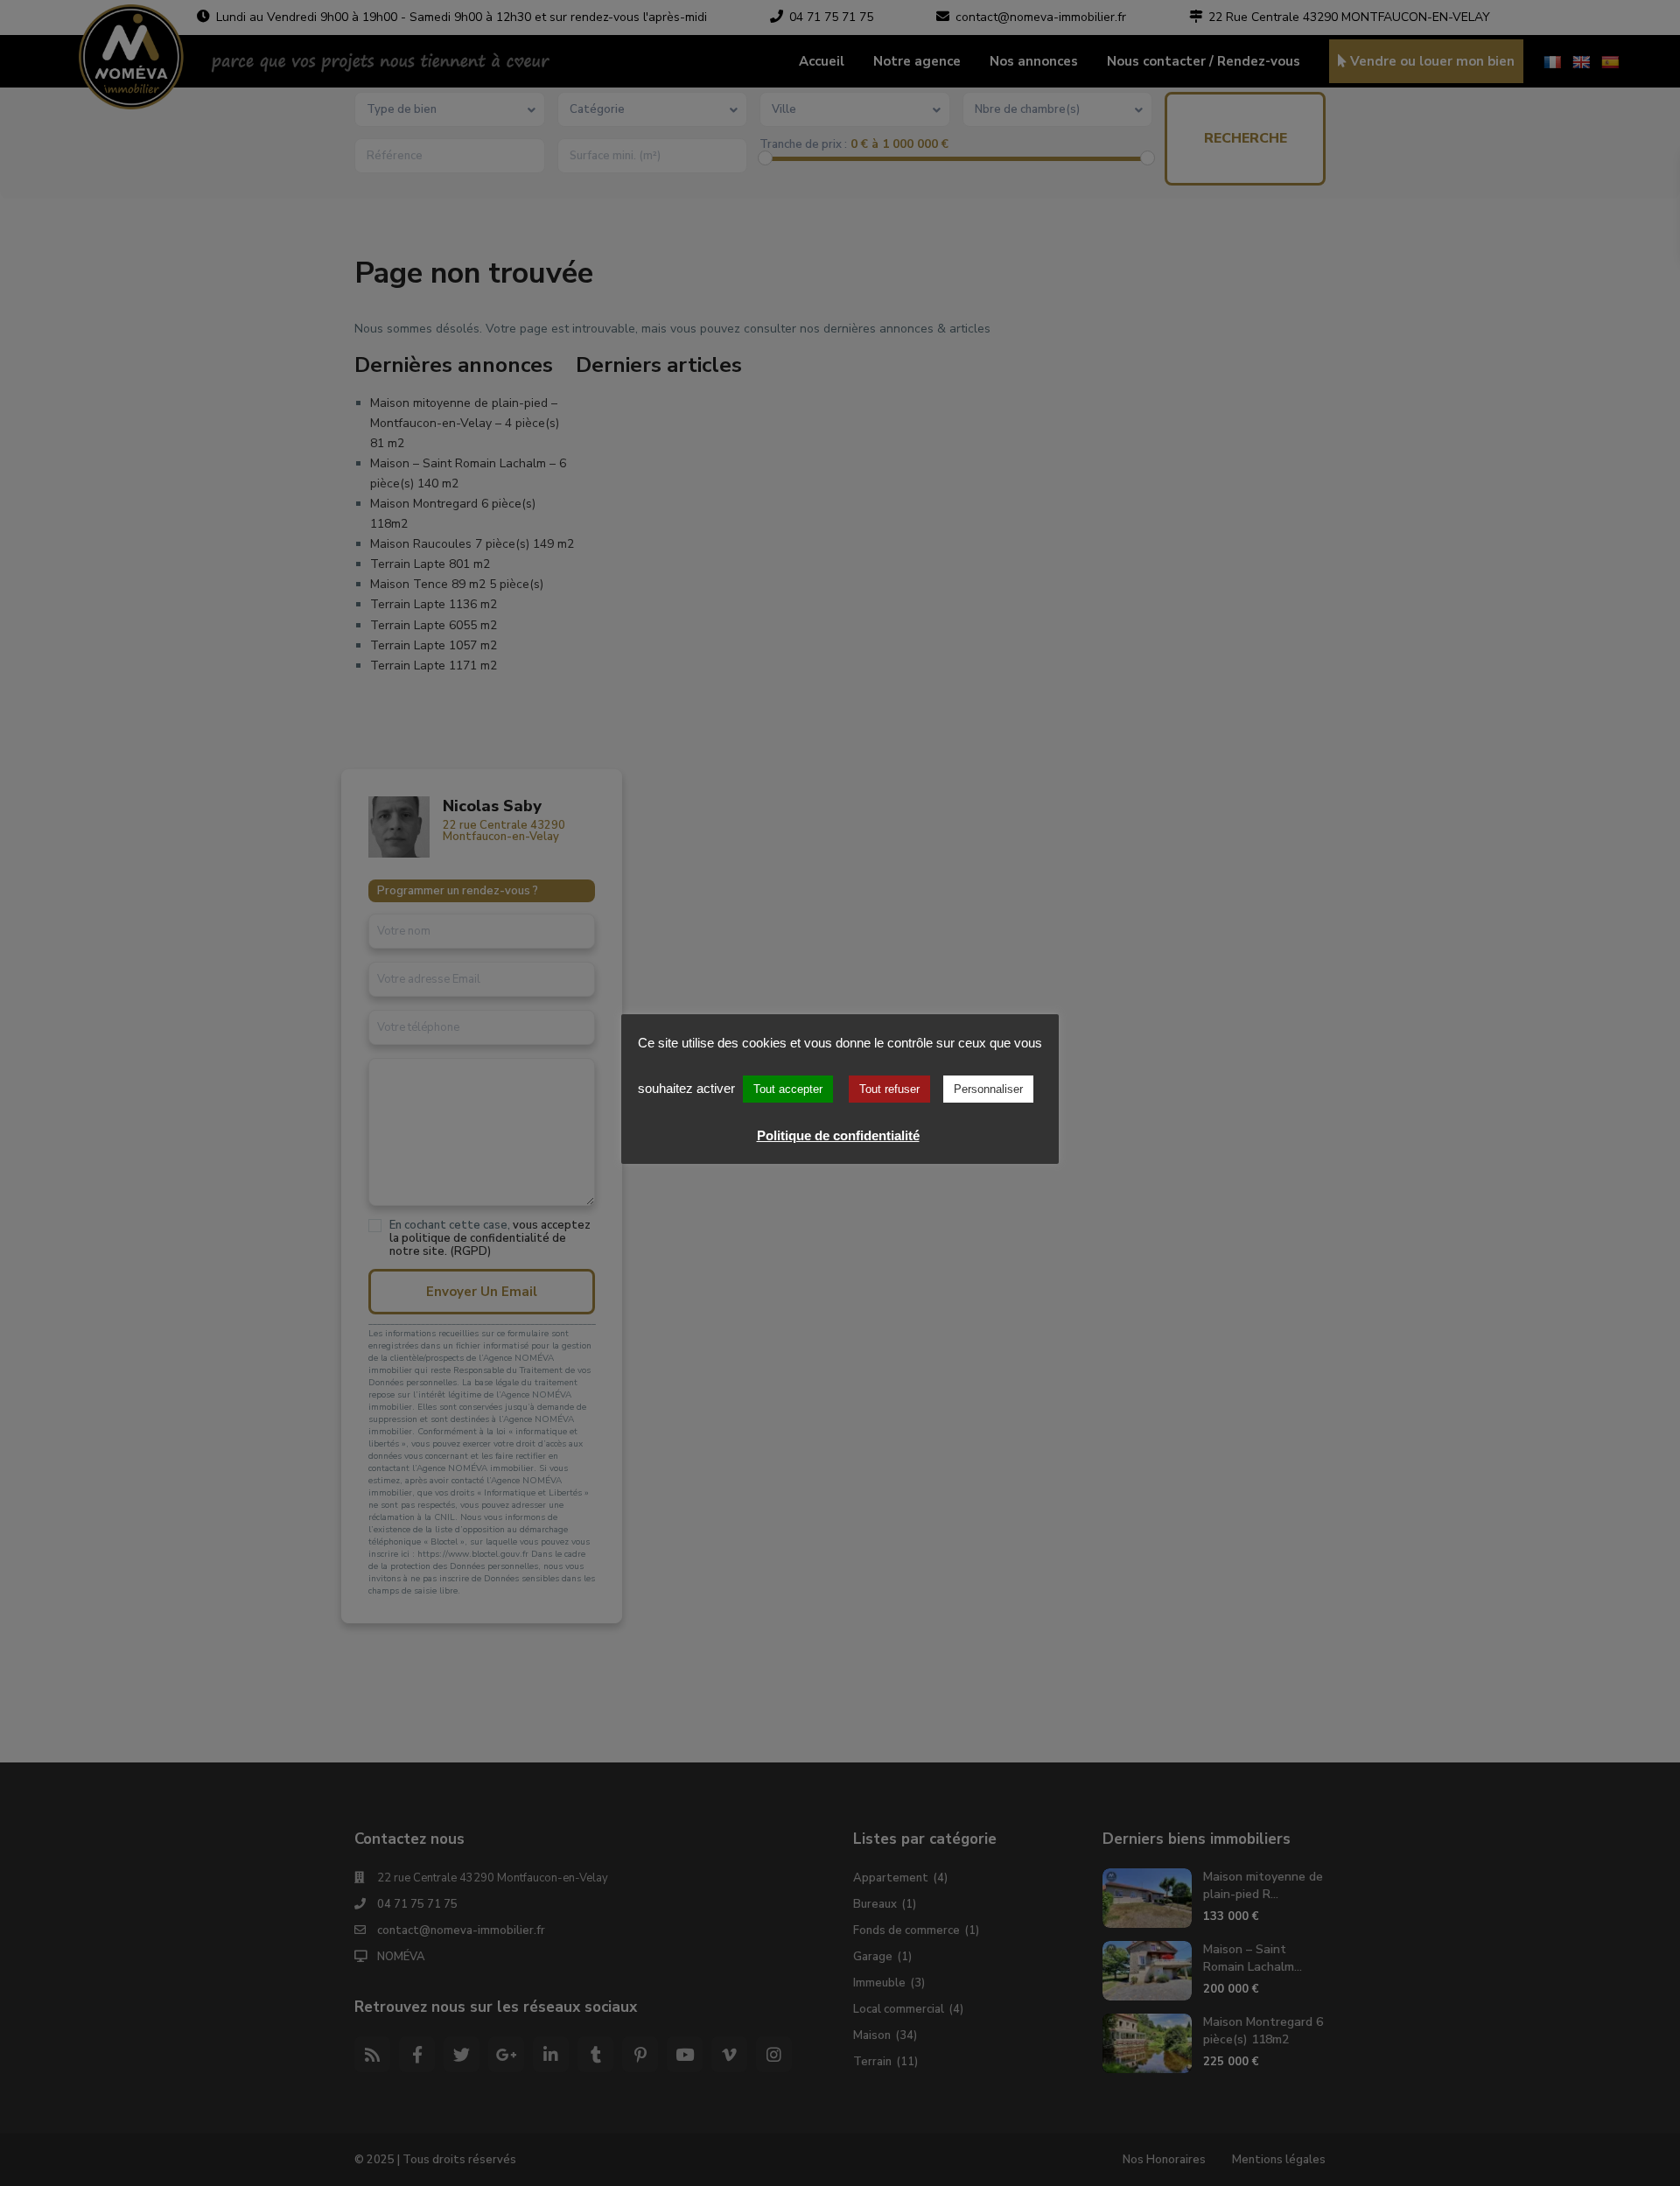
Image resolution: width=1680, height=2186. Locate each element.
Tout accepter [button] (788, 1089)
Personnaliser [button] (988, 1089)
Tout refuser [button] (889, 1089)
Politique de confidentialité (838, 1135)
